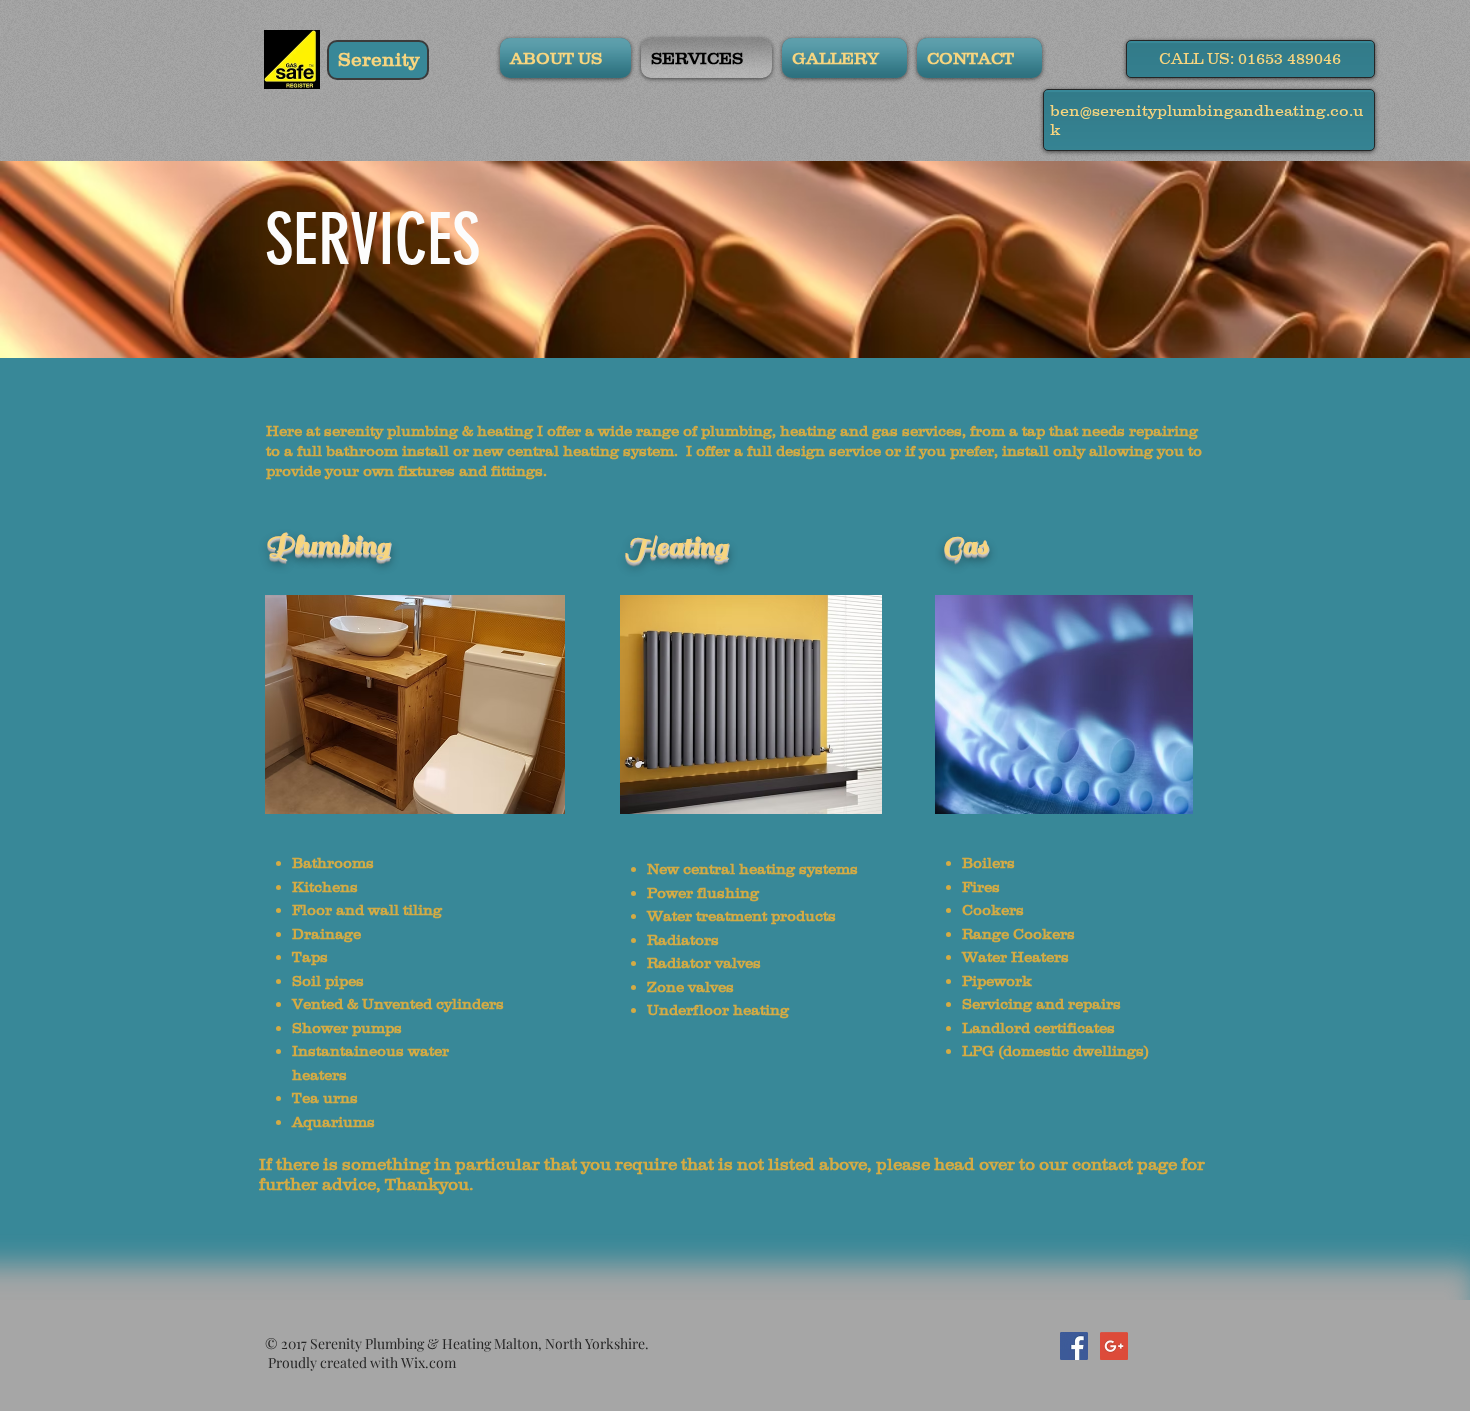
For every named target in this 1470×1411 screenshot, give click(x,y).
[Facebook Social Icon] (1074, 1346)
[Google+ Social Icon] (1114, 1346)
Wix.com (428, 1362)
